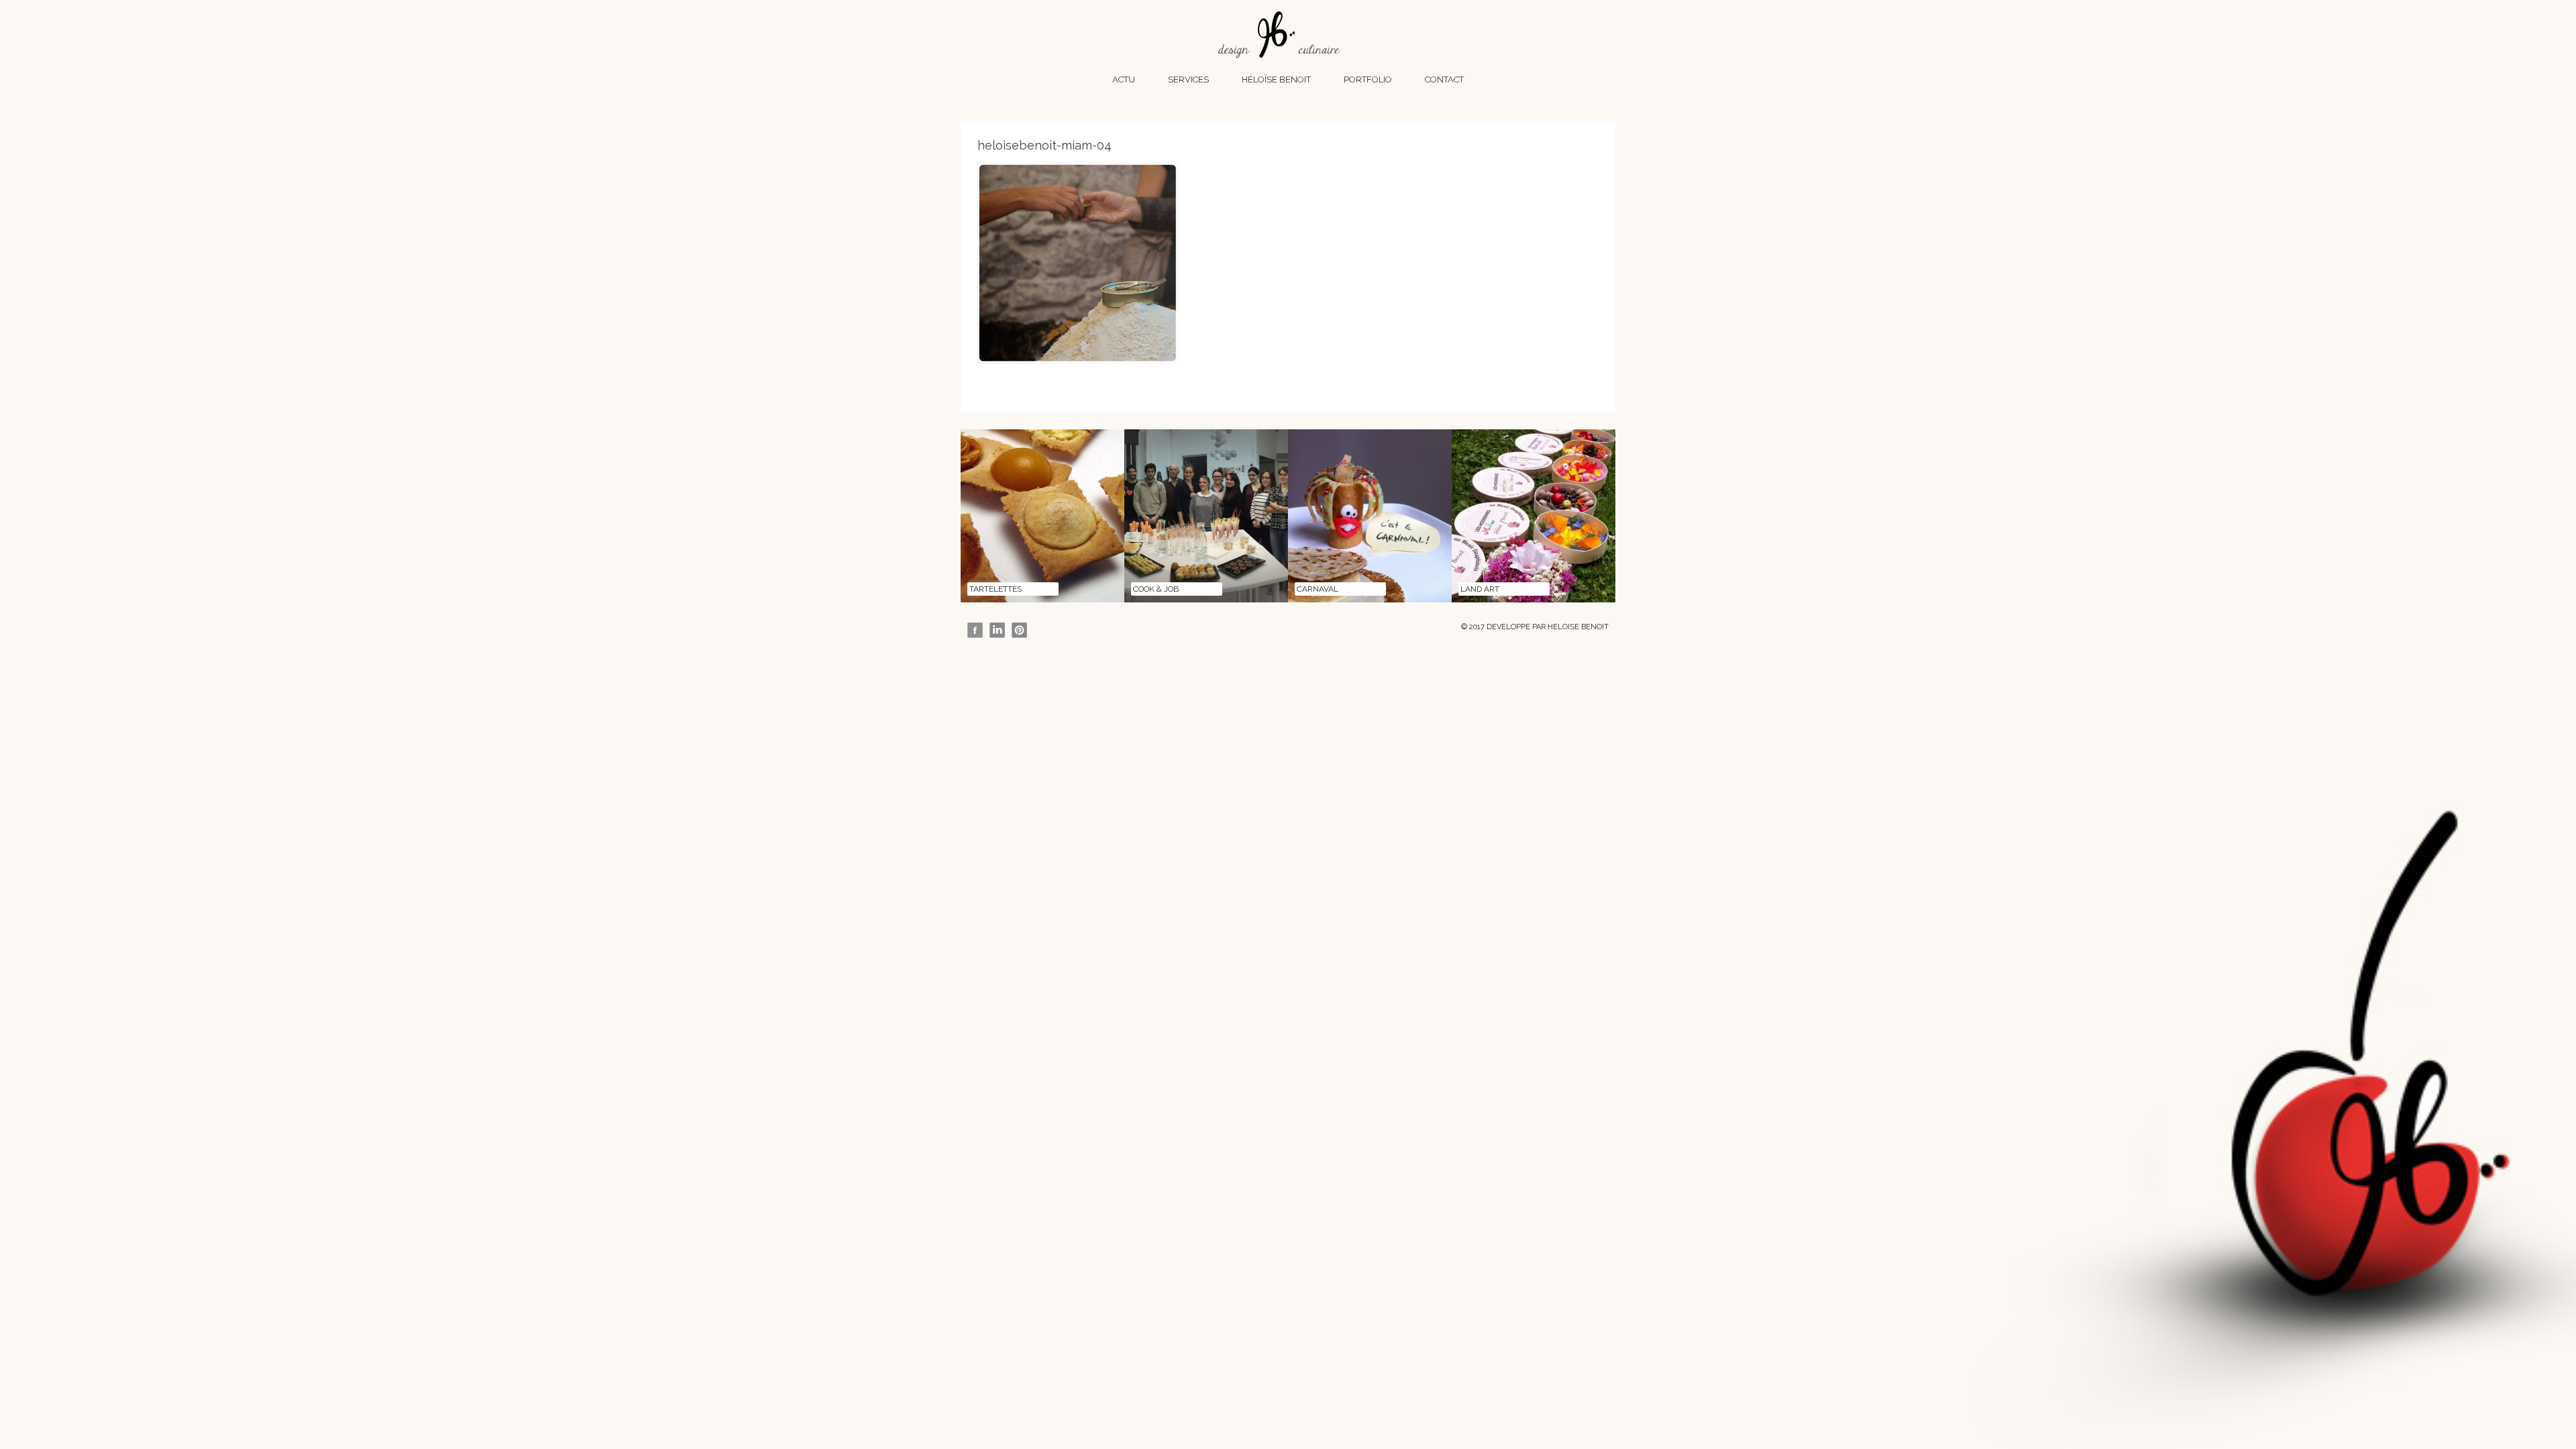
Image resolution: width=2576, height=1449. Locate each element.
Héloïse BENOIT (1276, 79)
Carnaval (1318, 589)
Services (1188, 79)
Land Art (1480, 589)
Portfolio (1368, 79)
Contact (1444, 79)
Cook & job (1156, 589)
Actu (1124, 79)
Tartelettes (996, 589)
